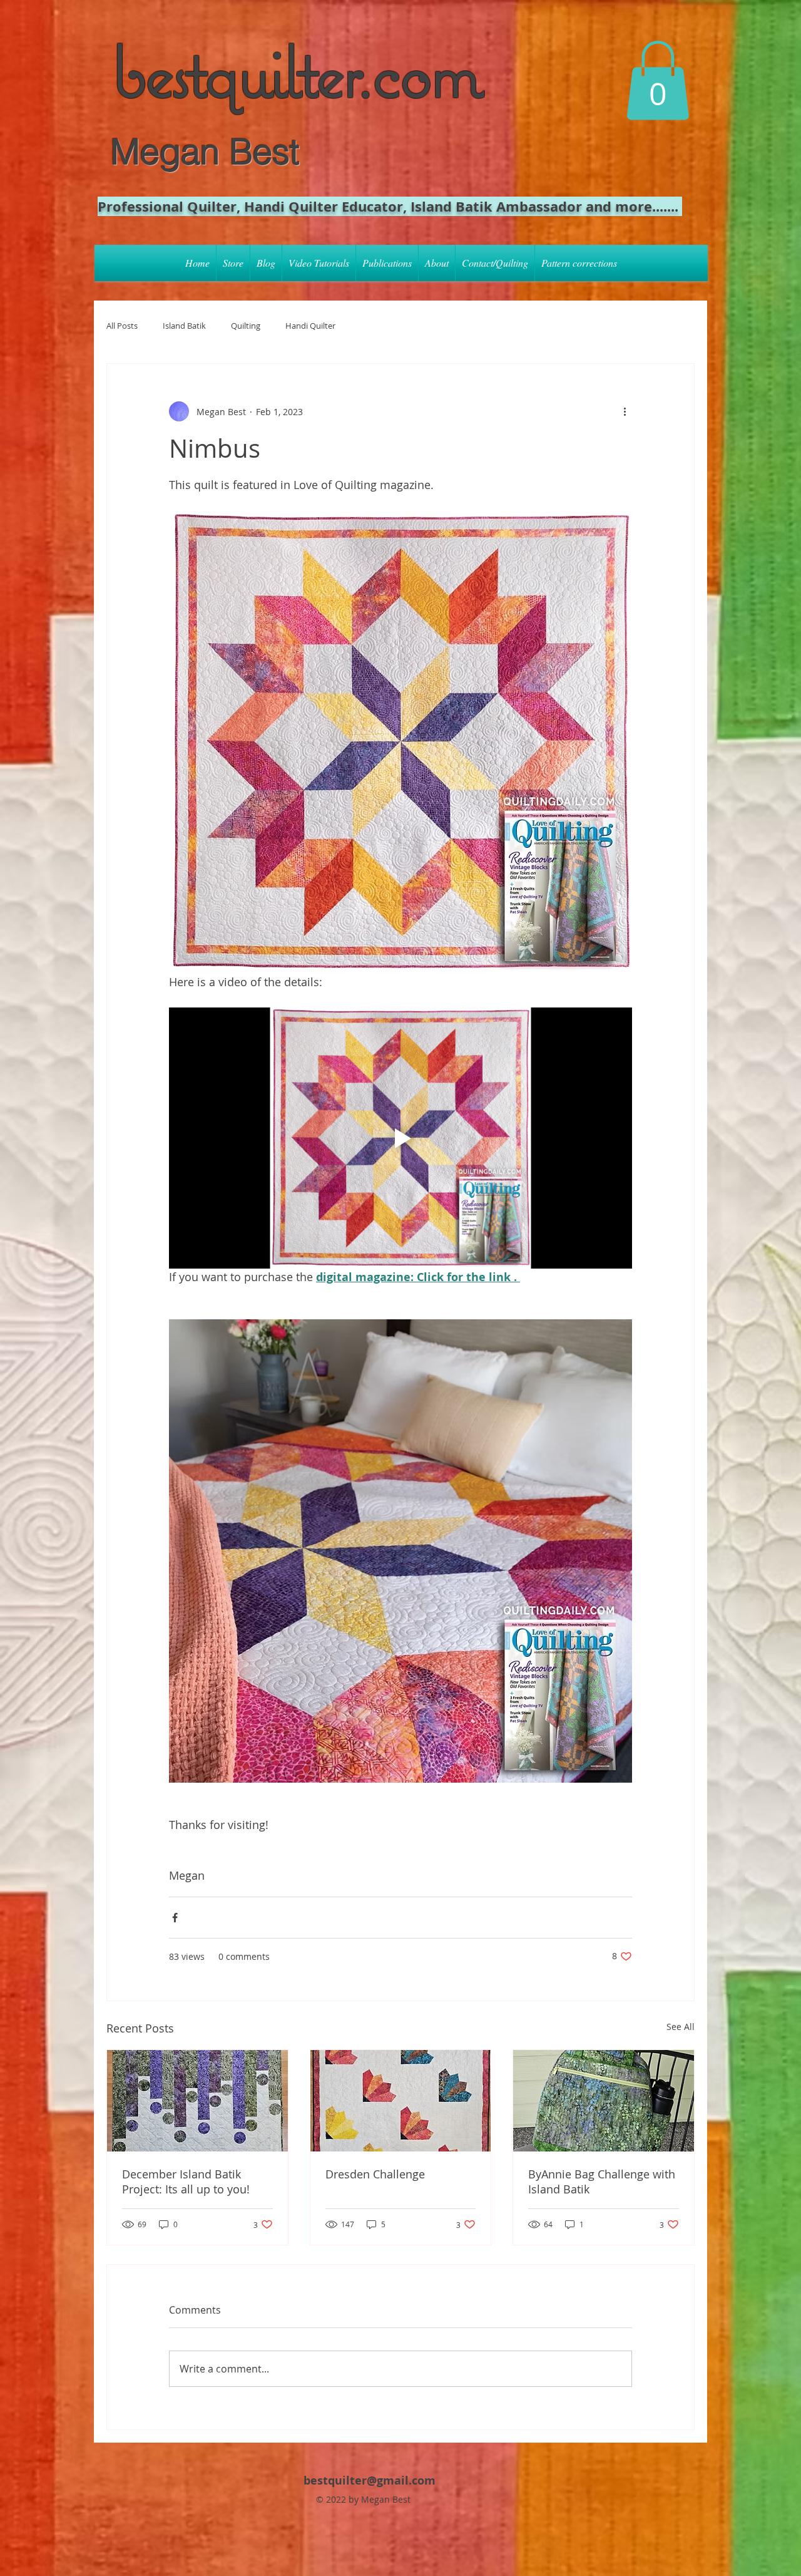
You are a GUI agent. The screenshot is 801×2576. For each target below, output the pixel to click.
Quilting (246, 326)
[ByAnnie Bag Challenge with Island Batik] (604, 2101)
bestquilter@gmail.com (370, 2481)
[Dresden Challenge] (401, 2101)
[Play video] (400, 1138)
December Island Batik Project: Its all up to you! (186, 2182)
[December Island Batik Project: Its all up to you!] (197, 2101)
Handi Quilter (310, 326)
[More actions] (625, 411)
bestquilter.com (296, 70)
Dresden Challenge (375, 2174)
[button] (658, 80)
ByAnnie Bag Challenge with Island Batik (602, 2182)
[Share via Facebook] (175, 1918)
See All (681, 2027)
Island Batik (184, 326)
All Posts (122, 326)
